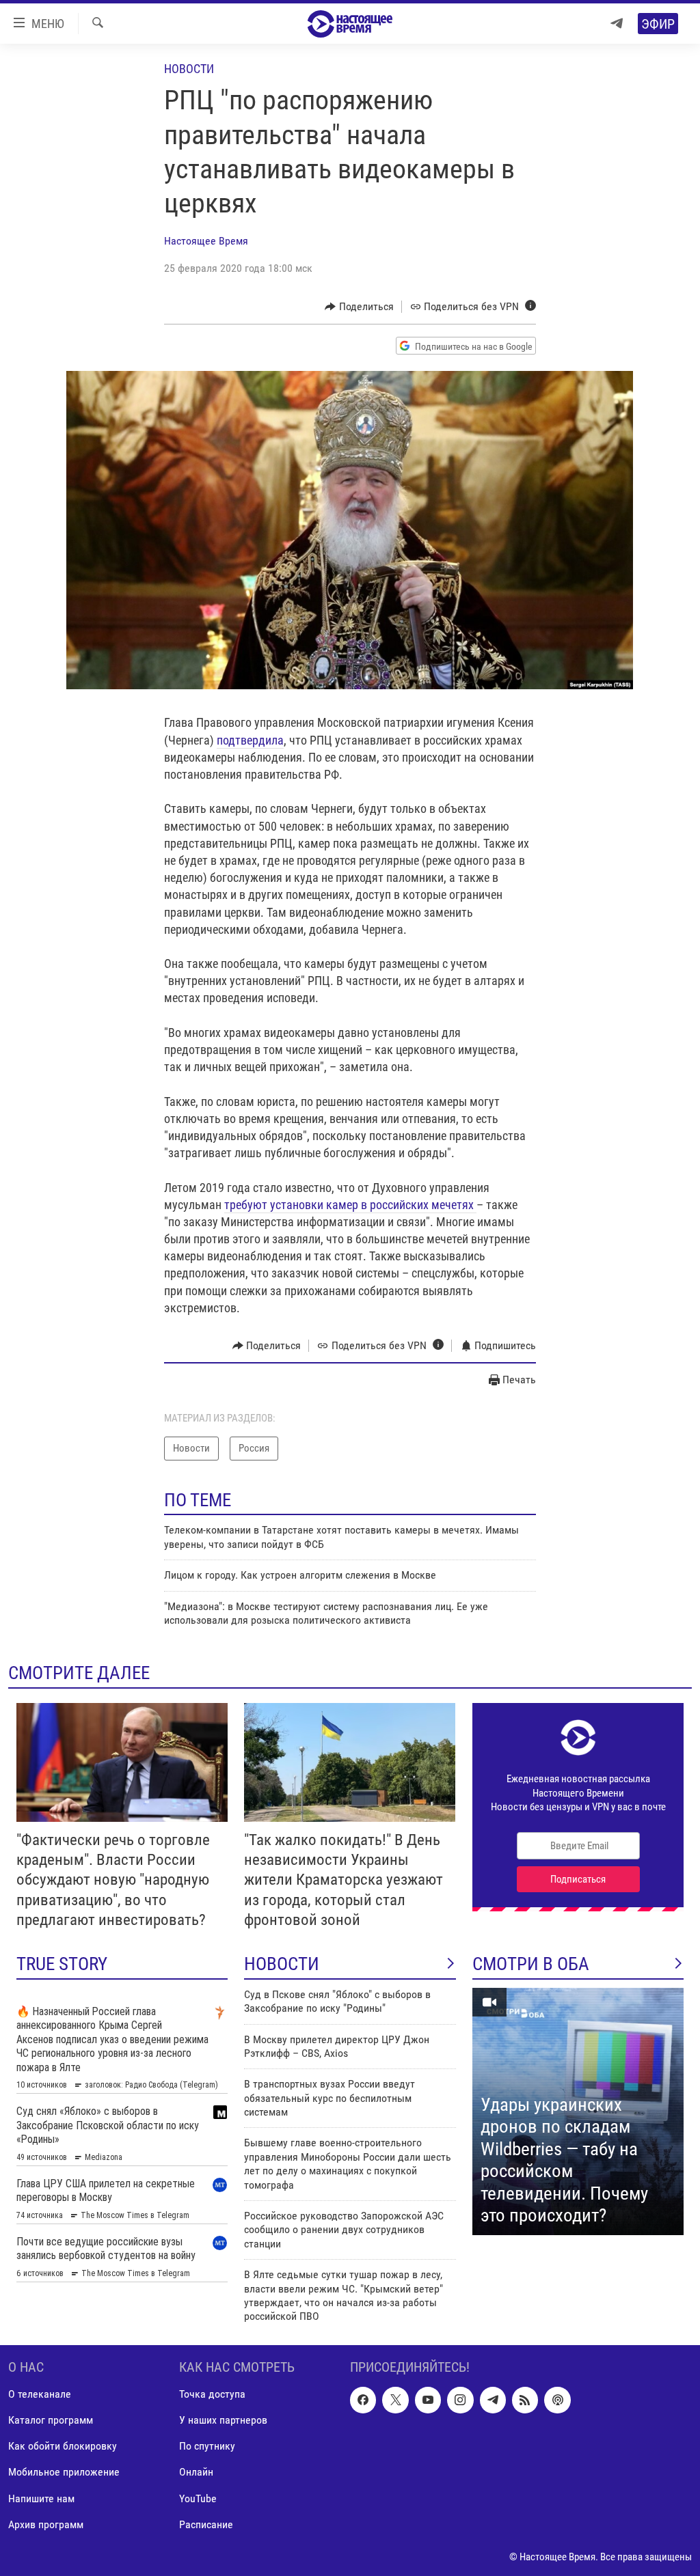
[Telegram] (617, 24)
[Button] (359, 307)
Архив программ (46, 2524)
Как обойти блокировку (63, 2446)
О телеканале (40, 2394)
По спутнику (207, 2446)
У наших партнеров (223, 2420)
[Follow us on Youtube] (428, 2400)
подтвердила (250, 740)
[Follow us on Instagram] (460, 2400)
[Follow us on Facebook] (363, 2400)
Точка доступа (212, 2394)
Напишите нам (41, 2498)
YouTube (198, 2498)
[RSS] (525, 2400)
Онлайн (196, 2472)
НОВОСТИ (282, 1964)
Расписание (206, 2524)
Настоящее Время (206, 241)
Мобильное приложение (64, 2472)
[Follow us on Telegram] (493, 2400)
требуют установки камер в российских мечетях (350, 1205)
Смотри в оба (531, 1964)
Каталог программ (51, 2420)
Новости (189, 69)
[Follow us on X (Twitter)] (395, 2400)
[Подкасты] (557, 2400)
